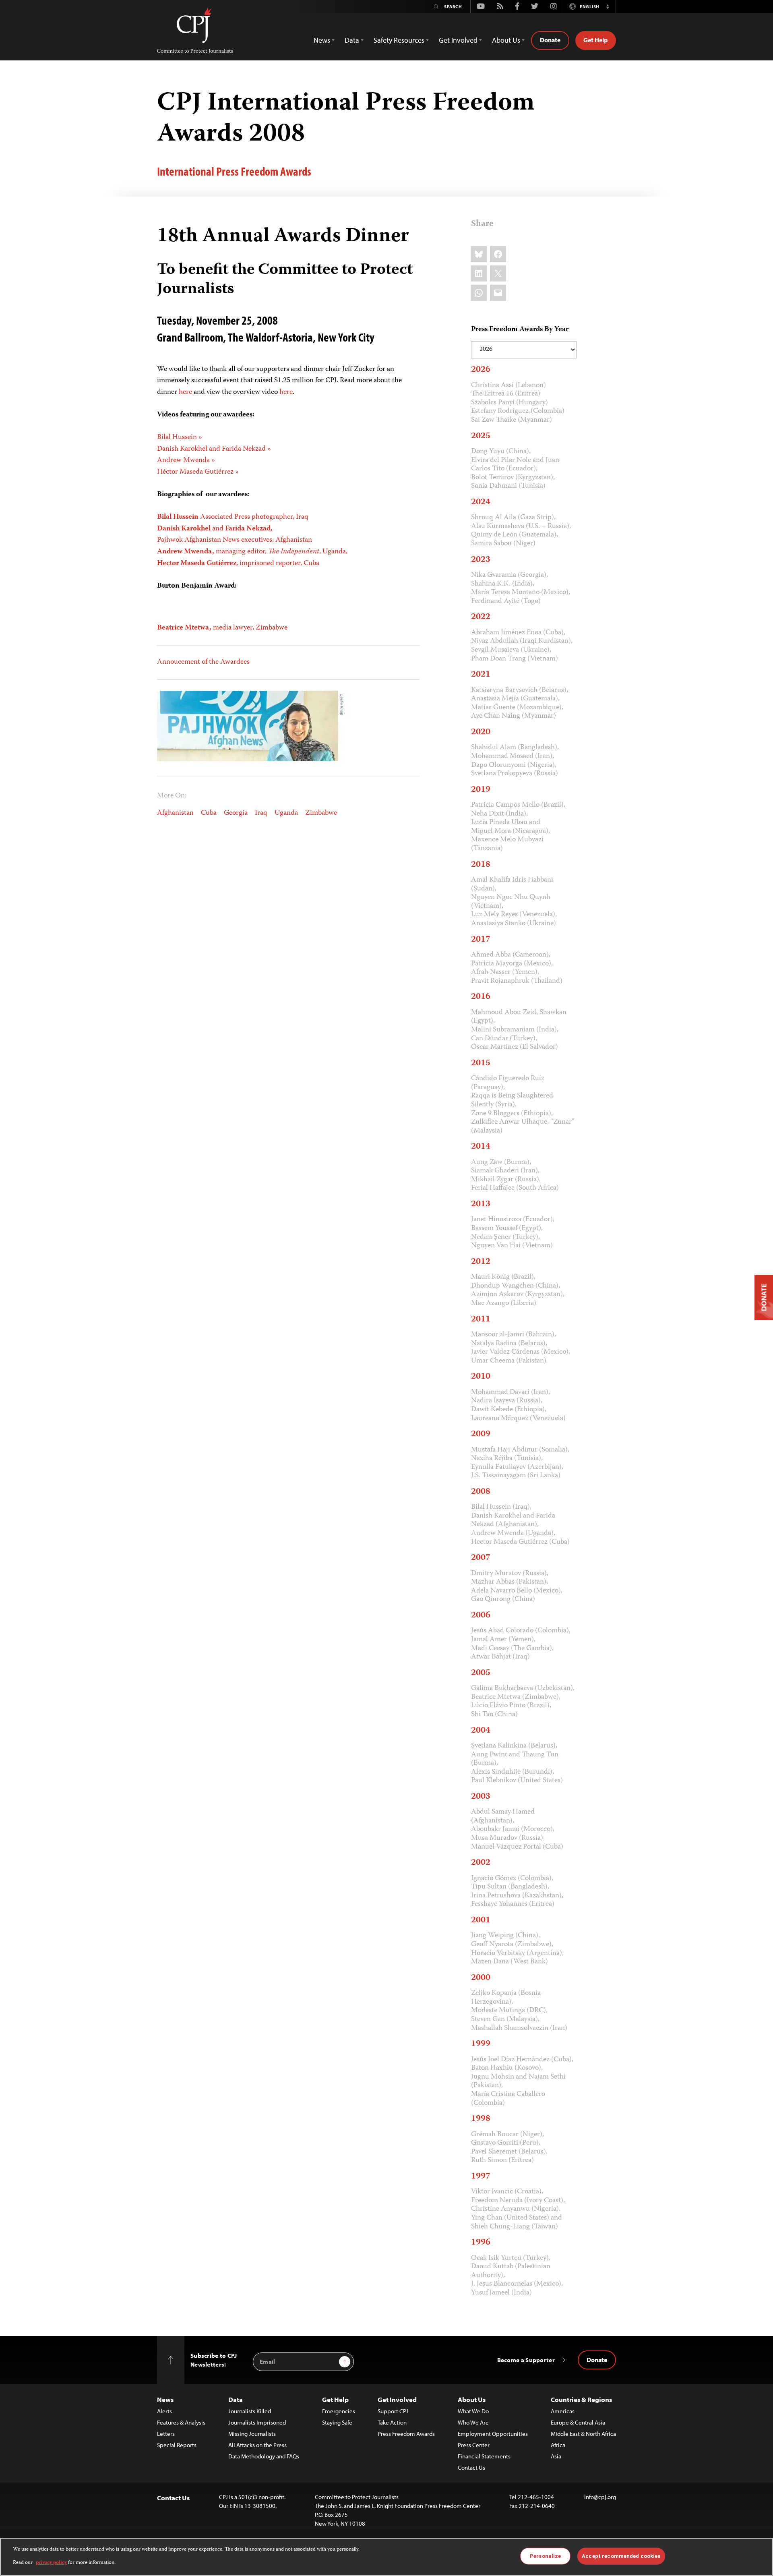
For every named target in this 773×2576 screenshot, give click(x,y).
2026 (481, 370)
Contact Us (471, 2467)
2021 (481, 675)
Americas (563, 2411)
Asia (556, 2456)
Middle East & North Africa (583, 2434)
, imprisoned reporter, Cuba (238, 563)
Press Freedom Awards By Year (520, 330)
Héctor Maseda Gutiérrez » (198, 472)
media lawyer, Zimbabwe (222, 628)
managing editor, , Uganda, (252, 552)
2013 (481, 1204)
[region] (386, 2557)
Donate (550, 40)
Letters (166, 2434)
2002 (481, 1863)
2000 (481, 1978)
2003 (481, 1797)
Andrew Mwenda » (186, 460)
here (185, 392)
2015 (481, 1063)
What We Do (473, 2411)
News (165, 2399)
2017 (481, 940)
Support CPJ (393, 2411)
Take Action (392, 2422)
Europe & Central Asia (578, 2422)
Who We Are (473, 2422)
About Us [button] (506, 40)
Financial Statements (484, 2456)
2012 (481, 1262)
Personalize (545, 2556)
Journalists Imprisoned (257, 2422)
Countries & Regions (581, 2399)
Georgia (236, 813)
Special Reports (177, 2445)
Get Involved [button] (458, 40)
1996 (481, 2243)
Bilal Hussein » (180, 437)
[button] (608, 6)
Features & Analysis (181, 2422)
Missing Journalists (252, 2434)
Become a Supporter (526, 2360)
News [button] (322, 40)
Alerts (164, 2411)
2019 (481, 790)
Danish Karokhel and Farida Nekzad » (214, 449)
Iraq (261, 813)
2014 (481, 1147)
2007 (481, 1558)
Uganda (286, 813)
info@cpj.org (600, 2497)
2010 (481, 1377)
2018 (481, 865)
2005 (481, 1673)
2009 (481, 1434)
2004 (481, 1731)
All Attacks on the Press (257, 2445)
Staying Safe (337, 2422)
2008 (481, 1492)
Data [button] (352, 40)
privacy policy (51, 2563)
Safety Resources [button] (399, 40)
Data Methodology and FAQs (264, 2456)
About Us (472, 2399)
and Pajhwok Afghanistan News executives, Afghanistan (235, 535)
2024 (481, 502)
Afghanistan (175, 813)
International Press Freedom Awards (234, 171)
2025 (481, 436)
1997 (481, 2176)
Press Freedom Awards (406, 2434)
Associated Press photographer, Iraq (233, 517)
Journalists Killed (250, 2411)
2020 (481, 732)
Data (236, 2399)
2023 (481, 560)
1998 (481, 2119)
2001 (481, 1920)
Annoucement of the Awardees (203, 662)
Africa (558, 2445)
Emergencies (339, 2411)
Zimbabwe (321, 813)
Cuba (209, 813)
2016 (481, 997)
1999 (481, 2044)
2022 (481, 617)
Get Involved (397, 2399)
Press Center (474, 2445)
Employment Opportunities (493, 2434)
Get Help (596, 40)
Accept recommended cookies (621, 2556)
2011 (481, 1319)
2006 (481, 1615)
